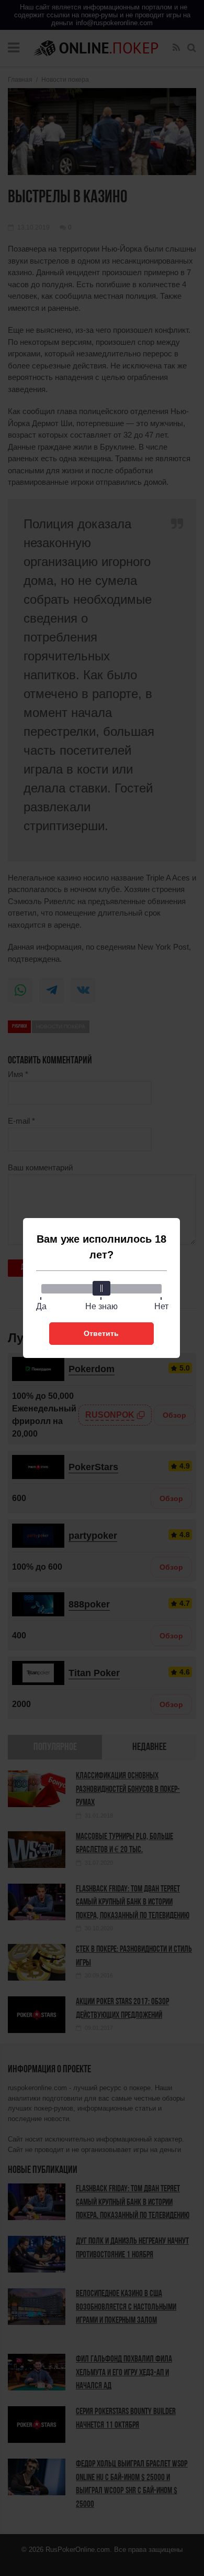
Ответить (101, 1333)
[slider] (101, 1288)
